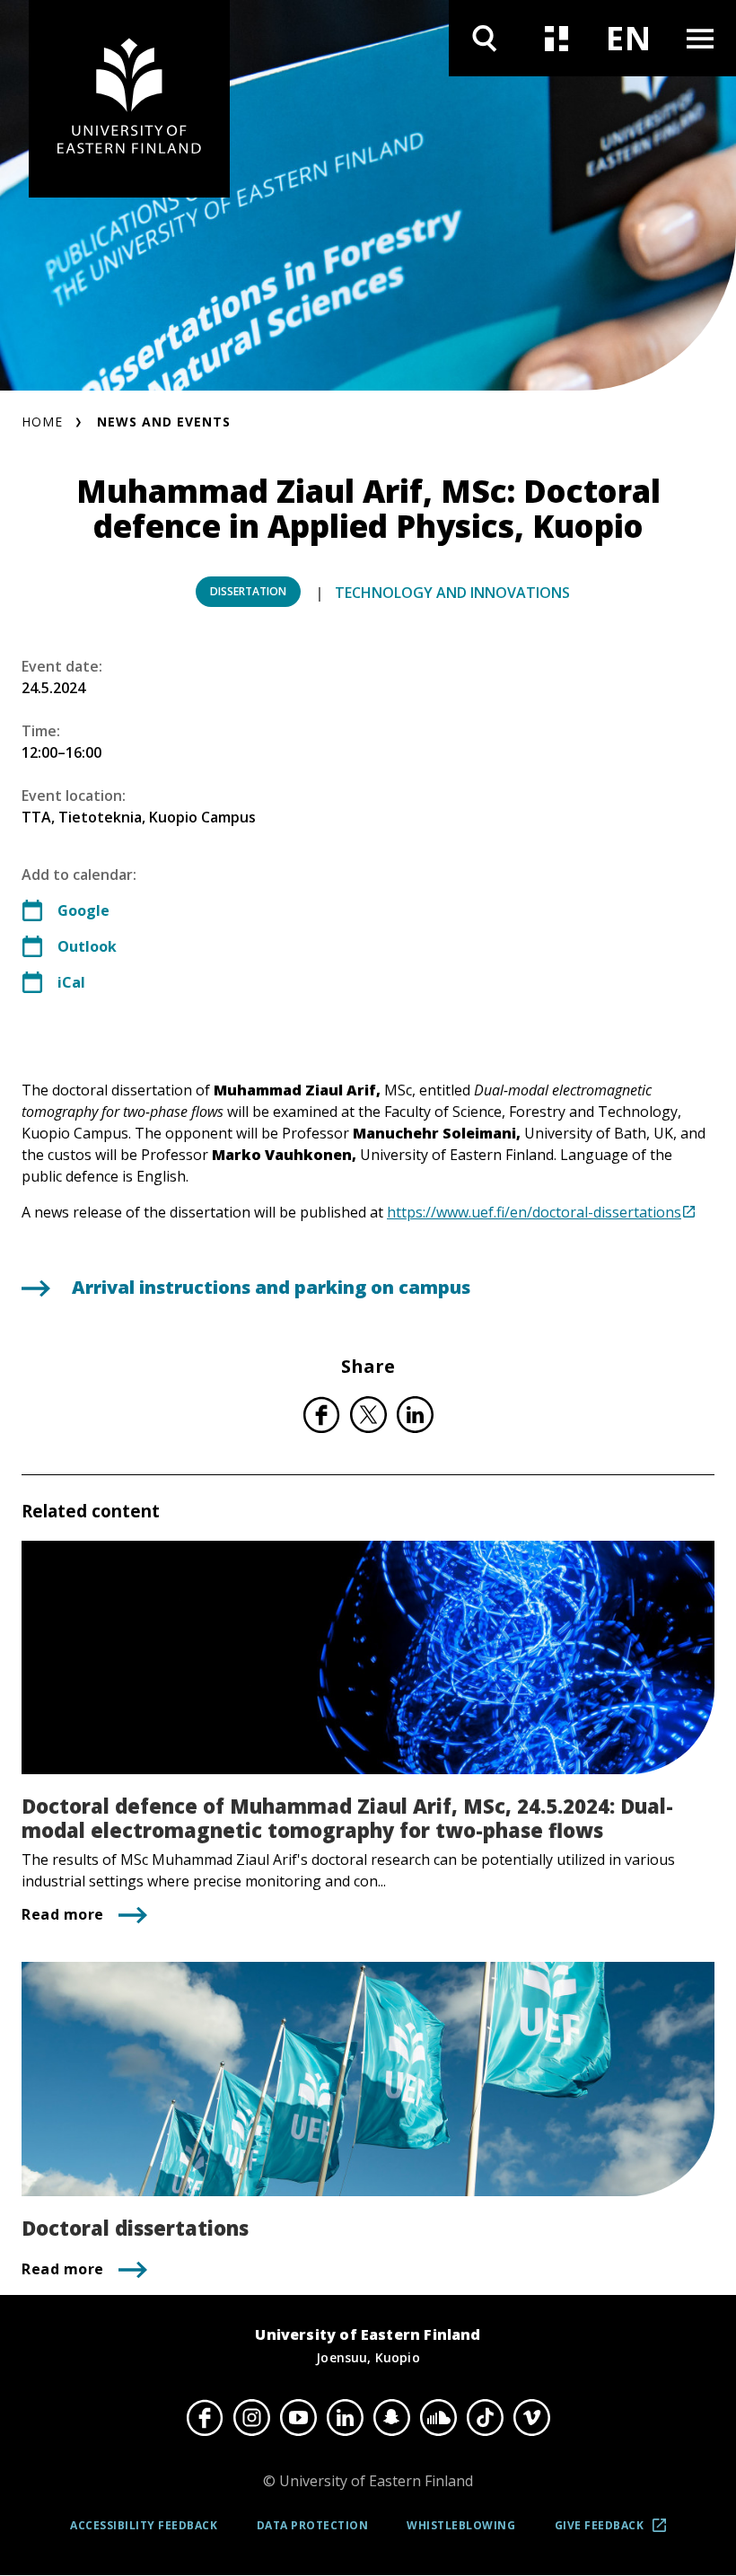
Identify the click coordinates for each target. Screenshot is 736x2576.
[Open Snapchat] (391, 2417)
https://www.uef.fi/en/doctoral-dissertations (534, 1212)
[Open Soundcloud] (438, 2417)
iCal (71, 982)
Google (83, 910)
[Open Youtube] (298, 2417)
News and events (164, 422)
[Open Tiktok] (485, 2417)
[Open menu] (700, 38)
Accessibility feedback (144, 2525)
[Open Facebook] (205, 2417)
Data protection (313, 2525)
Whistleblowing (461, 2525)
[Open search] (485, 38)
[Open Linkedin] (345, 2417)
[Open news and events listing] (556, 38)
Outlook (87, 946)
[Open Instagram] (251, 2417)
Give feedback (616, 2532)
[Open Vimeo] (531, 2417)
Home (42, 422)
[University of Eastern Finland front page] (129, 99)
